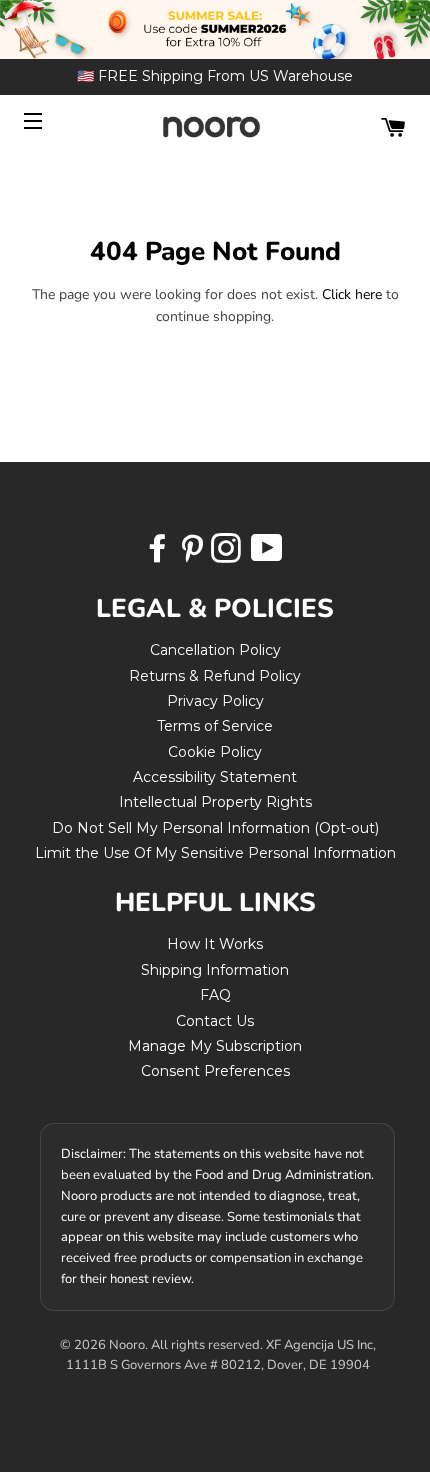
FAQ (215, 995)
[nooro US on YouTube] (266, 555)
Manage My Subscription (215, 1046)
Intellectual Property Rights (215, 802)
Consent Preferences (215, 1071)
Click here (352, 294)
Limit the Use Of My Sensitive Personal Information (215, 853)
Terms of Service (215, 726)
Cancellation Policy (215, 650)
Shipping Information (215, 970)
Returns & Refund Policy (215, 676)
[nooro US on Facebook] (160, 555)
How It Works (215, 944)
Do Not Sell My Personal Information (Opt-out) (215, 828)
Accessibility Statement (215, 777)
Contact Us (215, 1021)
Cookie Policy (215, 752)
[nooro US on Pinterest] (194, 555)
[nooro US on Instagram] (228, 555)
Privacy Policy (215, 701)
